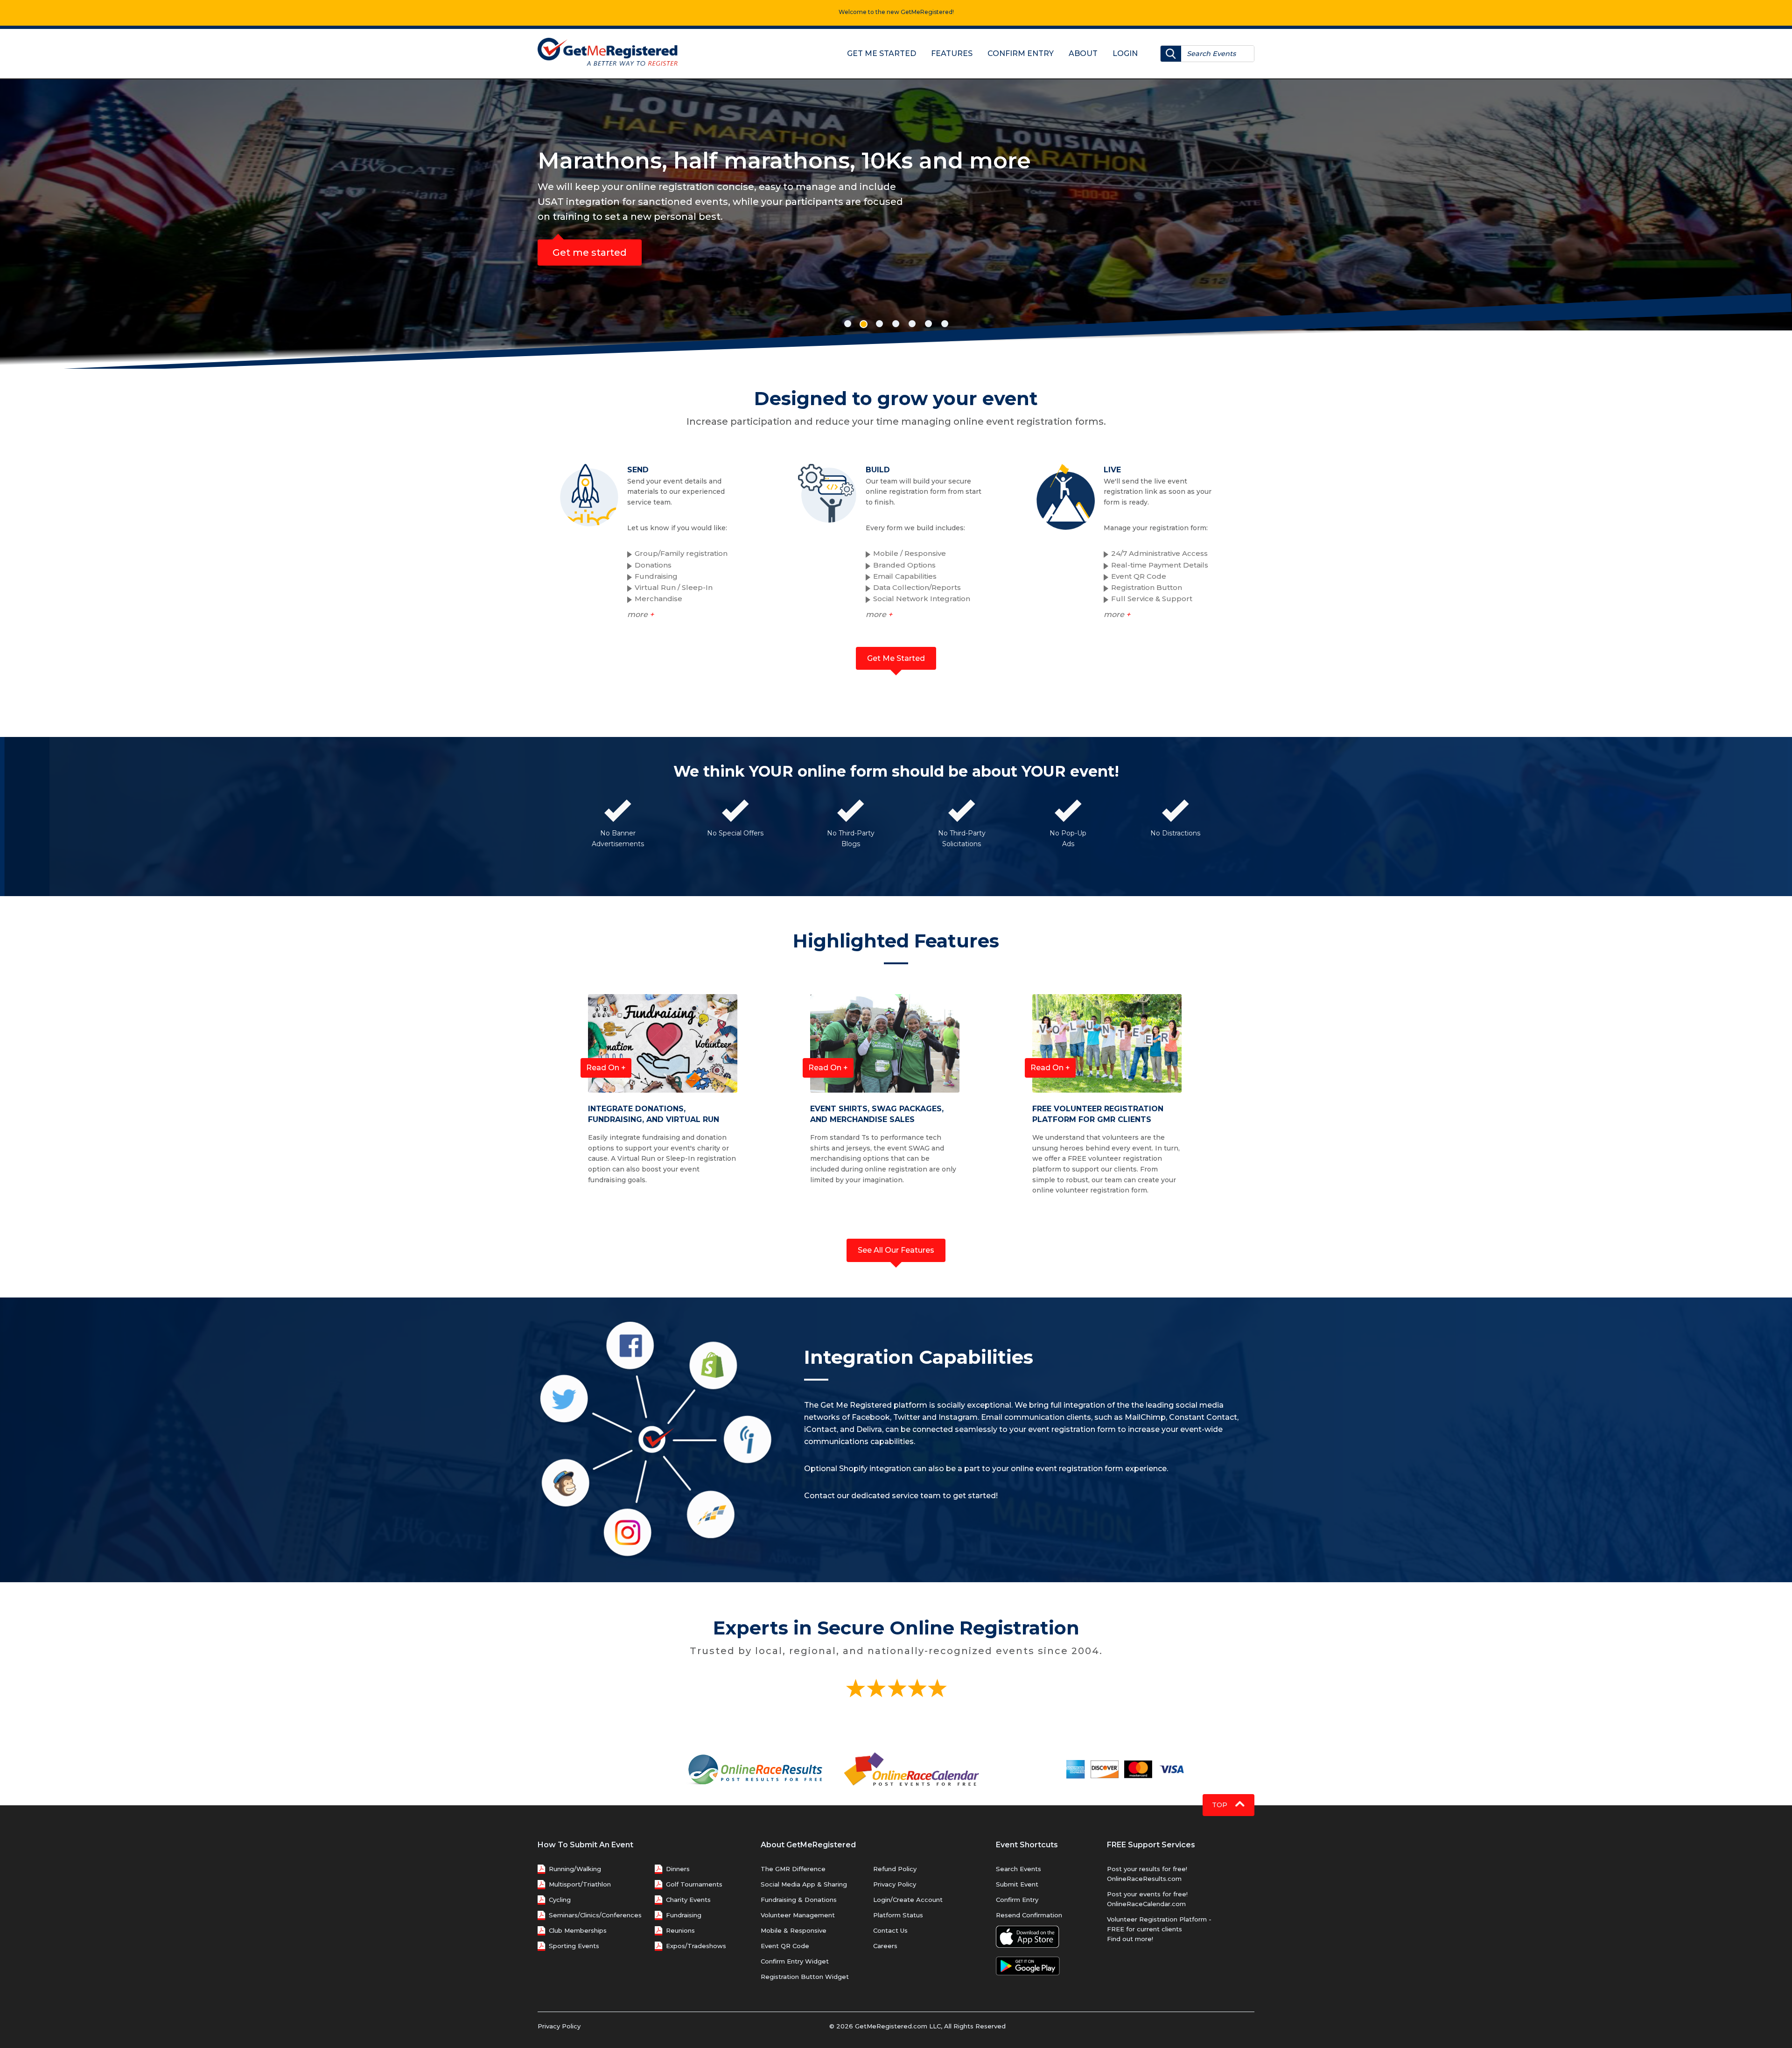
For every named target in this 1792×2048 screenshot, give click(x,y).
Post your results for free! (1147, 1869)
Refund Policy (895, 1869)
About (1083, 53)
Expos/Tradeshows (696, 1946)
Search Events (1018, 1869)
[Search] (1171, 54)
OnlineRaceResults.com (1144, 1879)
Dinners (678, 1869)
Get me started (590, 252)
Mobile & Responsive (794, 1930)
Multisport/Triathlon (580, 1884)
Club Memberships (578, 1930)
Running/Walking (575, 1869)
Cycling (560, 1900)
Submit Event (1017, 1884)
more (640, 614)
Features (952, 53)
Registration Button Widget (805, 1977)
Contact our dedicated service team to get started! (901, 1496)
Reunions (680, 1930)
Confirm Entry (1021, 53)
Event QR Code (785, 1946)
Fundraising (684, 1915)
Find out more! (1130, 1939)
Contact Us (890, 1930)
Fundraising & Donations (799, 1900)
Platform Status (898, 1915)
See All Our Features (896, 1250)
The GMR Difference (793, 1869)
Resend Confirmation (1029, 1915)
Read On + (606, 1068)
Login (1125, 53)
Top (1221, 1805)
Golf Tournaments (694, 1884)
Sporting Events (574, 1946)
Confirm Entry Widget (795, 1961)
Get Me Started (882, 53)
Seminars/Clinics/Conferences (595, 1915)
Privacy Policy (895, 1884)
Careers (885, 1946)
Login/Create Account (908, 1900)
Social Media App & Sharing (804, 1884)
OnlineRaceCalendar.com (1146, 1904)
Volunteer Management (798, 1915)
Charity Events (688, 1900)
